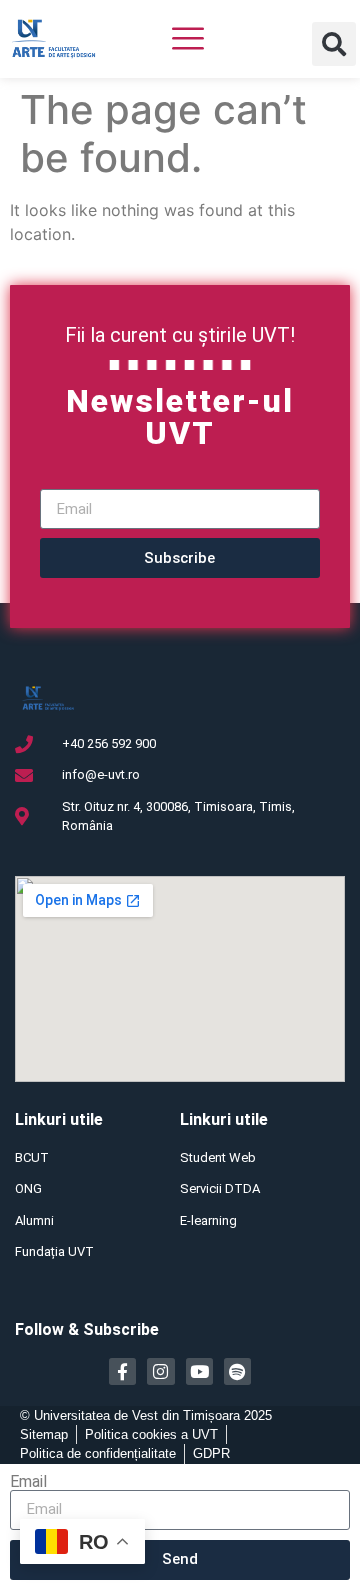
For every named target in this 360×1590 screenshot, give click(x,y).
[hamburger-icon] (188, 41)
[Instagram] (160, 1371)
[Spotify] (237, 1371)
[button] (334, 44)
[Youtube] (199, 1371)
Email (28, 1482)
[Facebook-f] (122, 1371)
